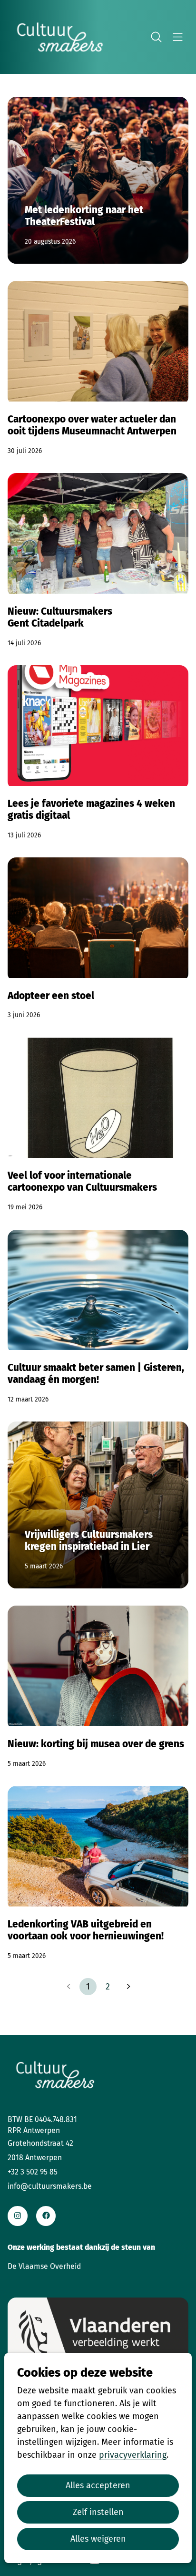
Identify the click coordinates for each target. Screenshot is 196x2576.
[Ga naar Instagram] (17, 2216)
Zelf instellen (98, 2512)
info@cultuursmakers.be (50, 2186)
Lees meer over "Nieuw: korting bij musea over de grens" (98, 1687)
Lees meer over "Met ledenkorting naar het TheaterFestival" (98, 180)
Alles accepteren (98, 2485)
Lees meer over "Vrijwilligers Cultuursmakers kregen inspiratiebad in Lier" (98, 1505)
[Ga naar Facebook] (46, 2216)
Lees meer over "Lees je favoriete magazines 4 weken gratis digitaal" (98, 753)
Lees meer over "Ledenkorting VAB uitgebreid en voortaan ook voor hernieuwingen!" (98, 1873)
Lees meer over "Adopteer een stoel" (98, 939)
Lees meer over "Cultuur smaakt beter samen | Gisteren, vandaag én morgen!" (98, 1317)
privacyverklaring (133, 2455)
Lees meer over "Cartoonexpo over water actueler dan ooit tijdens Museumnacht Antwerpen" (98, 368)
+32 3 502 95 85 (33, 2172)
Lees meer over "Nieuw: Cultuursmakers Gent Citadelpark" (98, 561)
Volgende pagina (127, 1987)
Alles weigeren (98, 2539)
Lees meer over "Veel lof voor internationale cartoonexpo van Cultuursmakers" (98, 1125)
